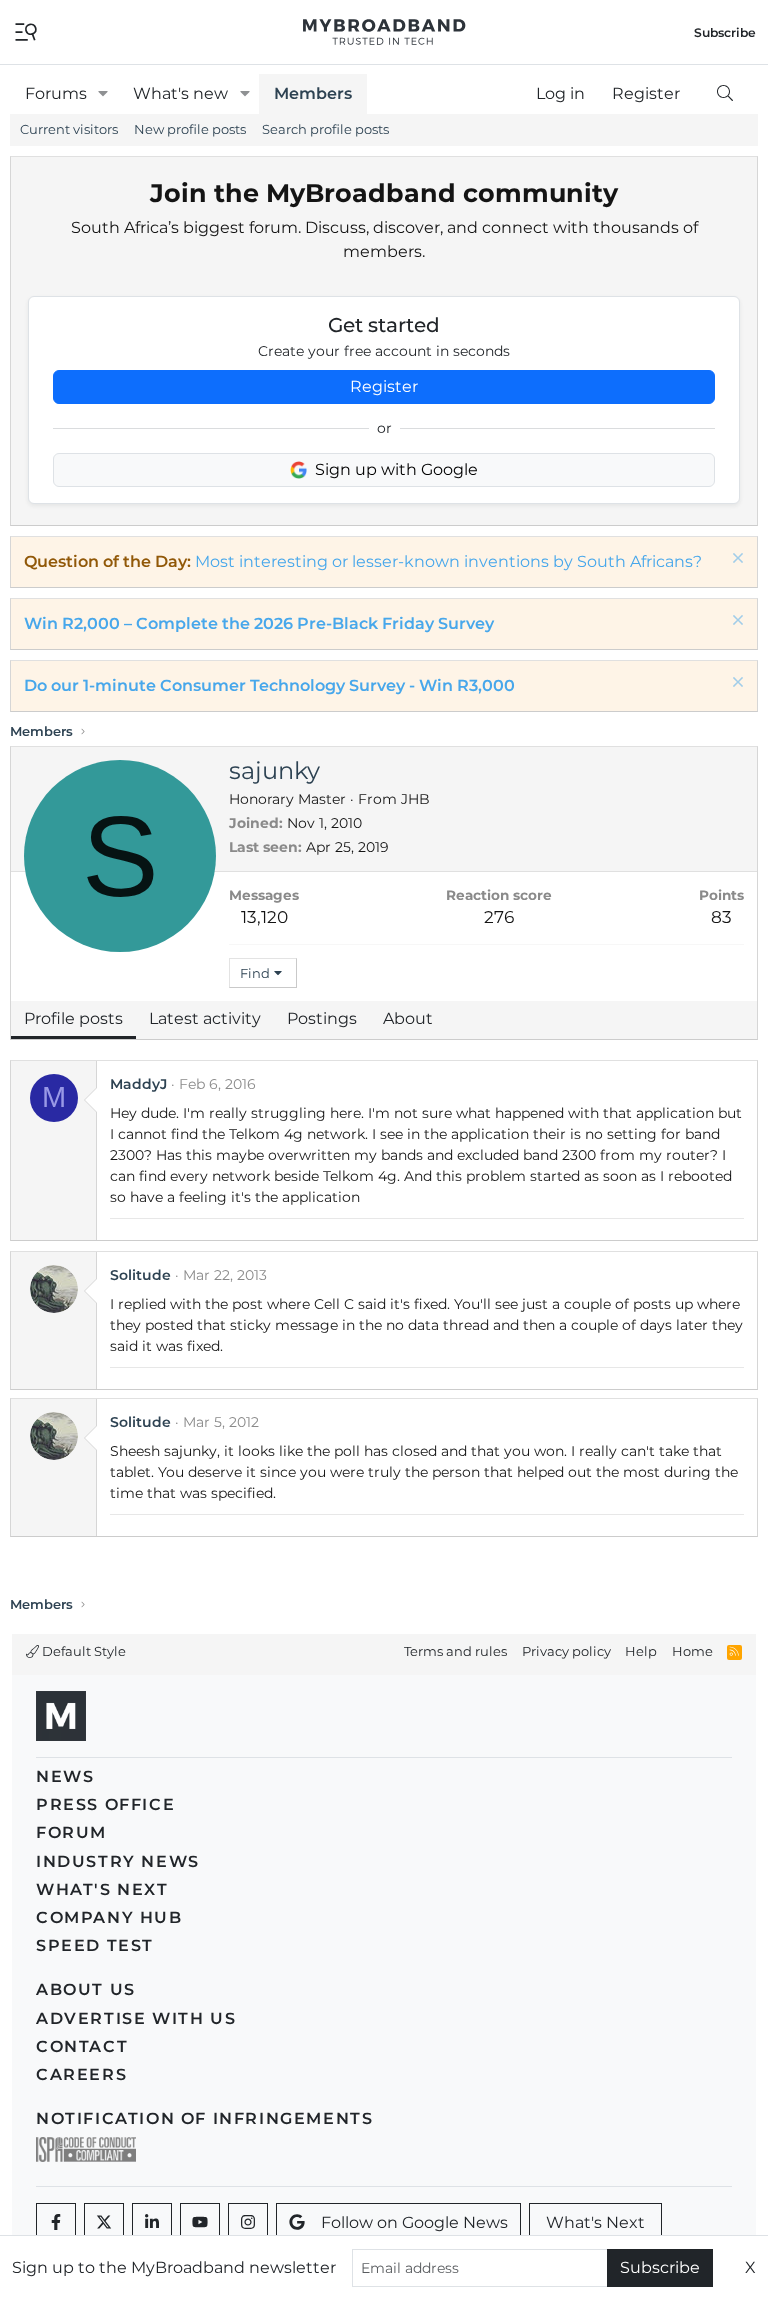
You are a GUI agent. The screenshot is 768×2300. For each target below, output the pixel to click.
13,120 (264, 917)
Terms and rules (455, 1651)
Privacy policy (566, 1651)
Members (313, 93)
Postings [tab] (322, 1018)
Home (692, 1651)
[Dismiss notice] (735, 560)
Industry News (118, 1861)
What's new (180, 93)
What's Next (102, 1889)
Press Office (105, 1804)
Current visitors (69, 129)
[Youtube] (200, 2223)
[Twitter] (104, 2223)
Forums (56, 93)
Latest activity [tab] (205, 1018)
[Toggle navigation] (26, 30)
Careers (81, 2074)
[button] (103, 94)
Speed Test (95, 1945)
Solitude (140, 1275)
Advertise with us (136, 2018)
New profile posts (190, 129)
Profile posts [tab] (73, 1018)
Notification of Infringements (204, 2118)
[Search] (724, 94)
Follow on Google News (414, 2222)
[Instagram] (248, 2223)
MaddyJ (138, 1084)
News (65, 1776)
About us (86, 1989)
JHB (415, 799)
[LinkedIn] (152, 2223)
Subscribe (660, 2267)
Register (384, 386)
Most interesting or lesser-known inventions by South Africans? (448, 561)
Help (641, 1651)
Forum (71, 1832)
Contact (82, 2046)
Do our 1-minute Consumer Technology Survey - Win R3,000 (269, 685)
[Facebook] (56, 2223)
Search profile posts (325, 129)
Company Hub (109, 1917)
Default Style (82, 1651)
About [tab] (408, 1018)
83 (721, 917)
